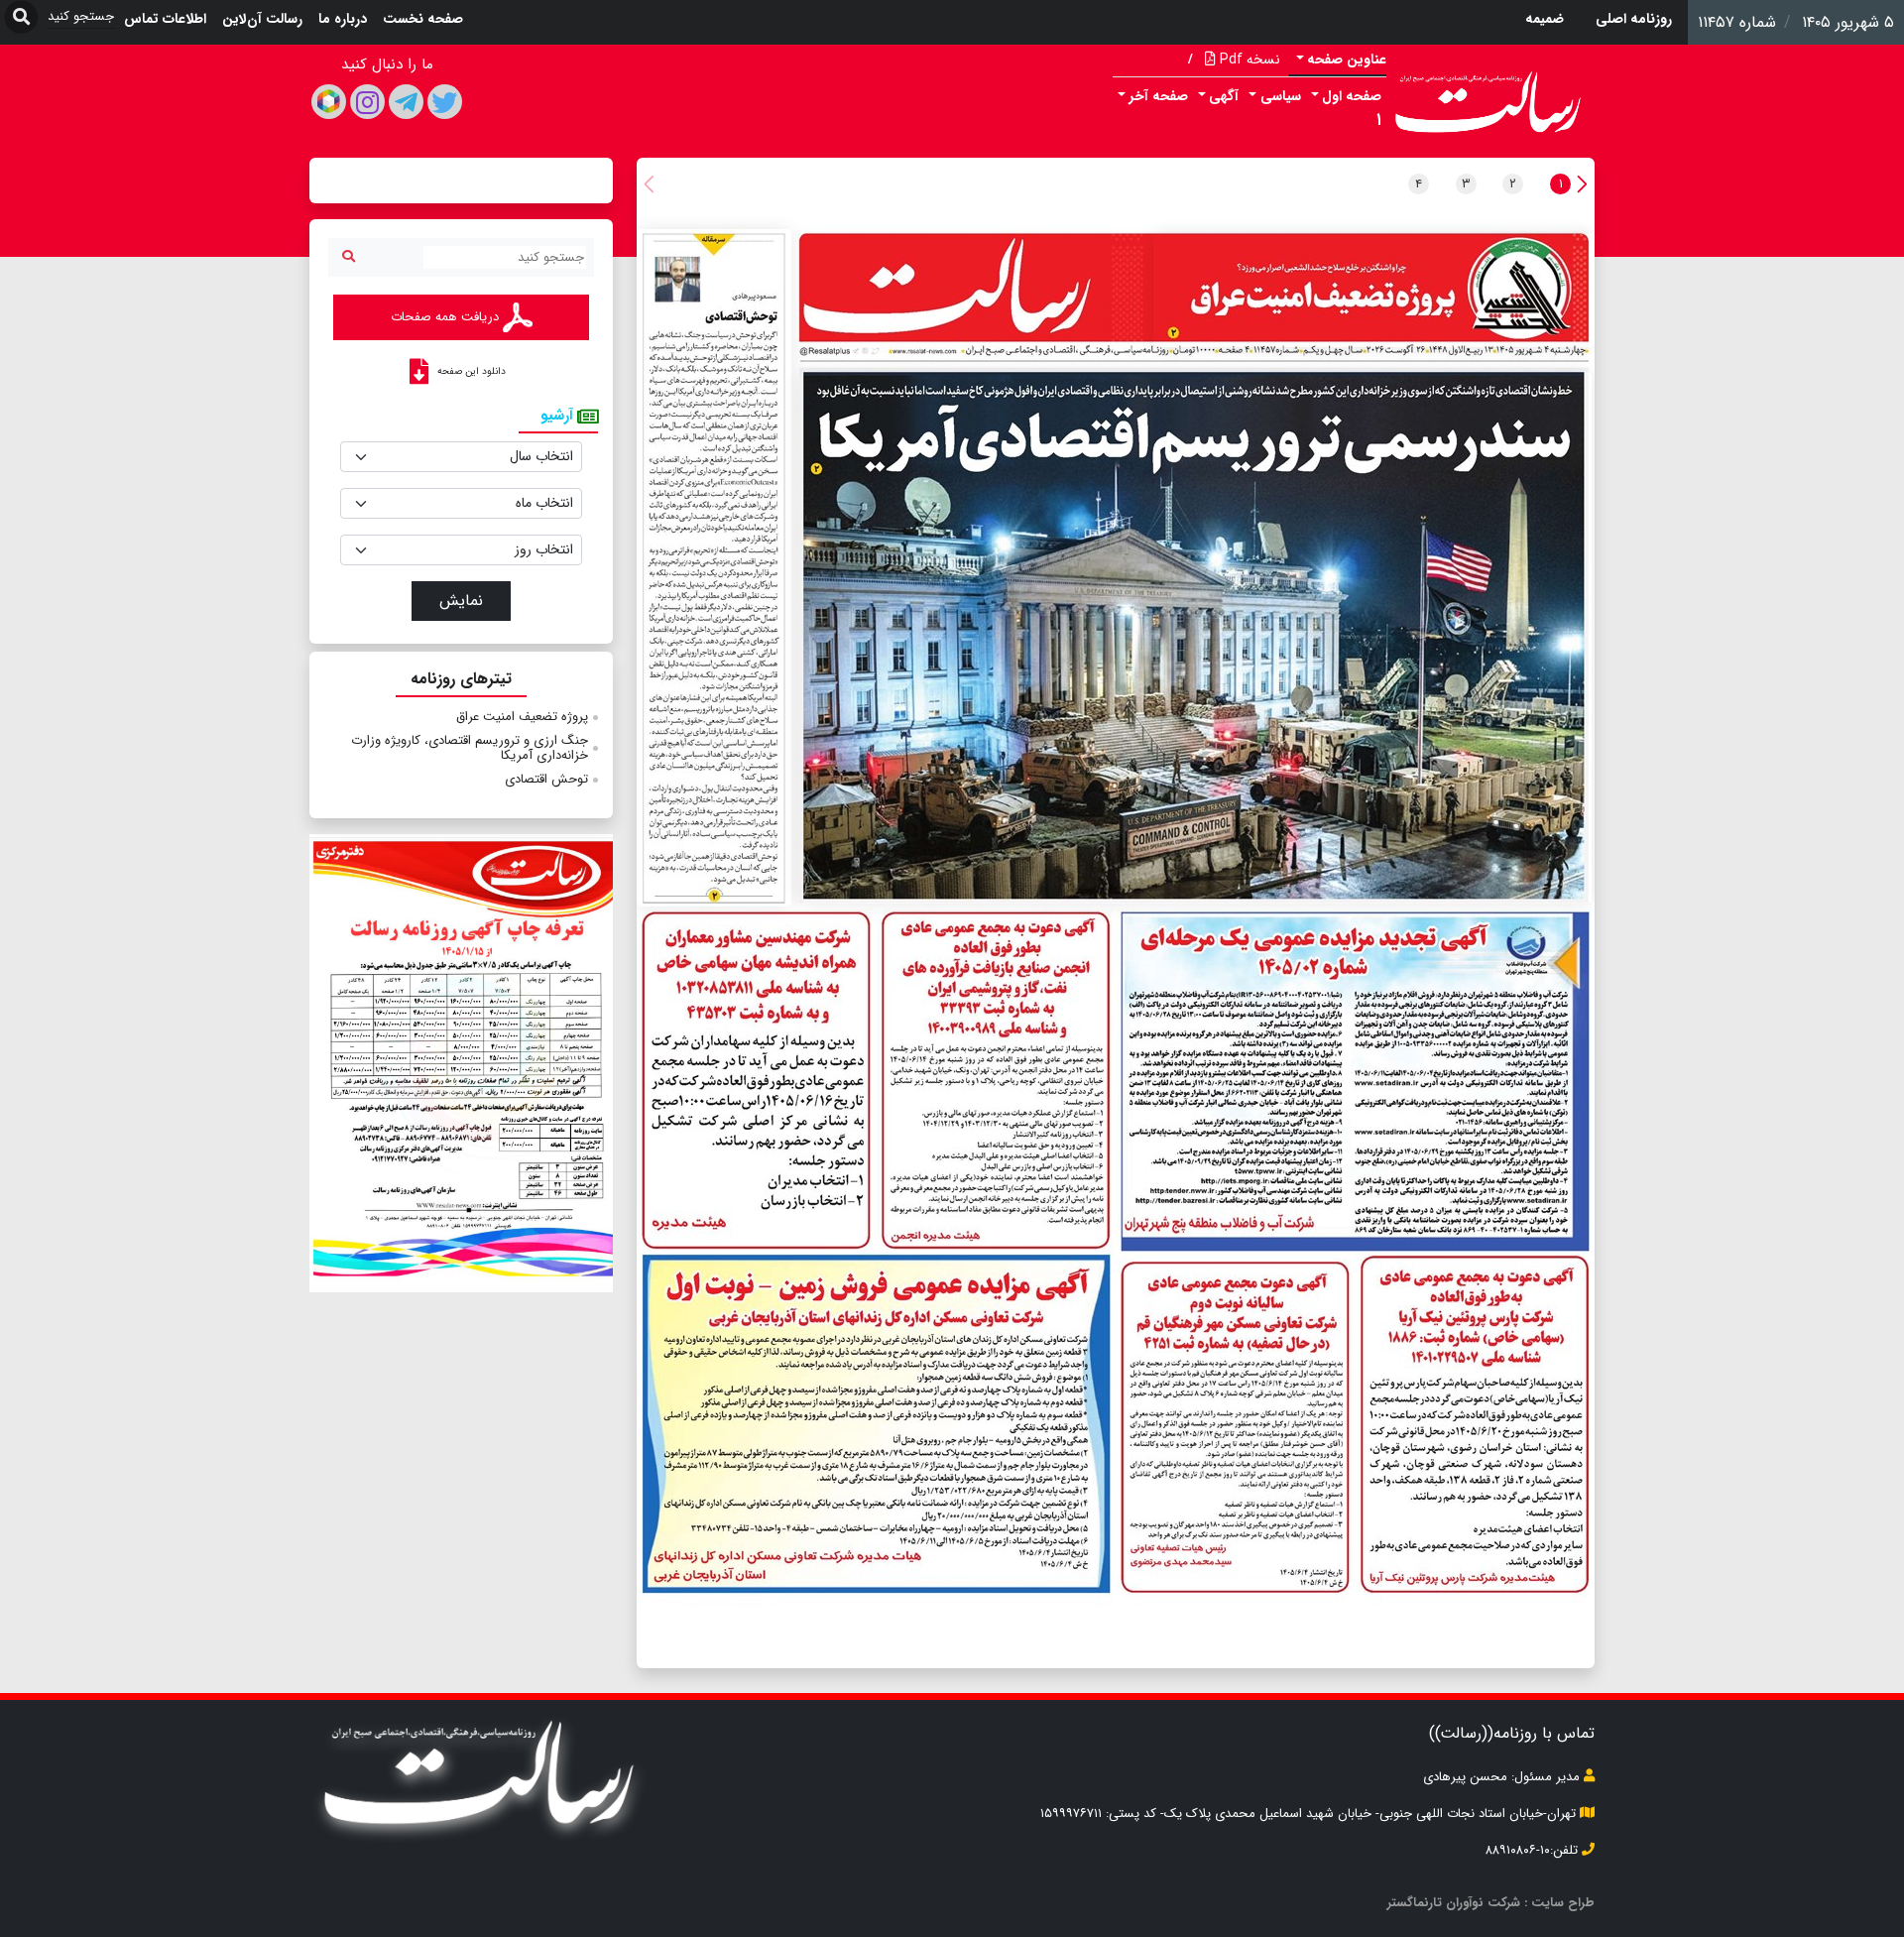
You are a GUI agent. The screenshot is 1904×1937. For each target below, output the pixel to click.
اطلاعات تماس (165, 19)
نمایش (461, 601)
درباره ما (343, 19)
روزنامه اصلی (1634, 19)
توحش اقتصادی (546, 779)
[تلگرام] (406, 102)
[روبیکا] (329, 102)
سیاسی (1281, 96)
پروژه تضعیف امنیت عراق (522, 717)
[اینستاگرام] (367, 102)
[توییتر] (445, 102)
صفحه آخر (1159, 96)
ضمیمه (1545, 19)
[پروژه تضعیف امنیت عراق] (1374, 291)
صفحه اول (1352, 96)
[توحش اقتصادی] (714, 568)
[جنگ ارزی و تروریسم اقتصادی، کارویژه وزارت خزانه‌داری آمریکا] (1195, 638)
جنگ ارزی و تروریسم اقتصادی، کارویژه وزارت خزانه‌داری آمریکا (470, 748)
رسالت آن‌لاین (262, 19)
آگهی (1224, 96)
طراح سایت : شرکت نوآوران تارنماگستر (1491, 1903)
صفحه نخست (423, 19)
